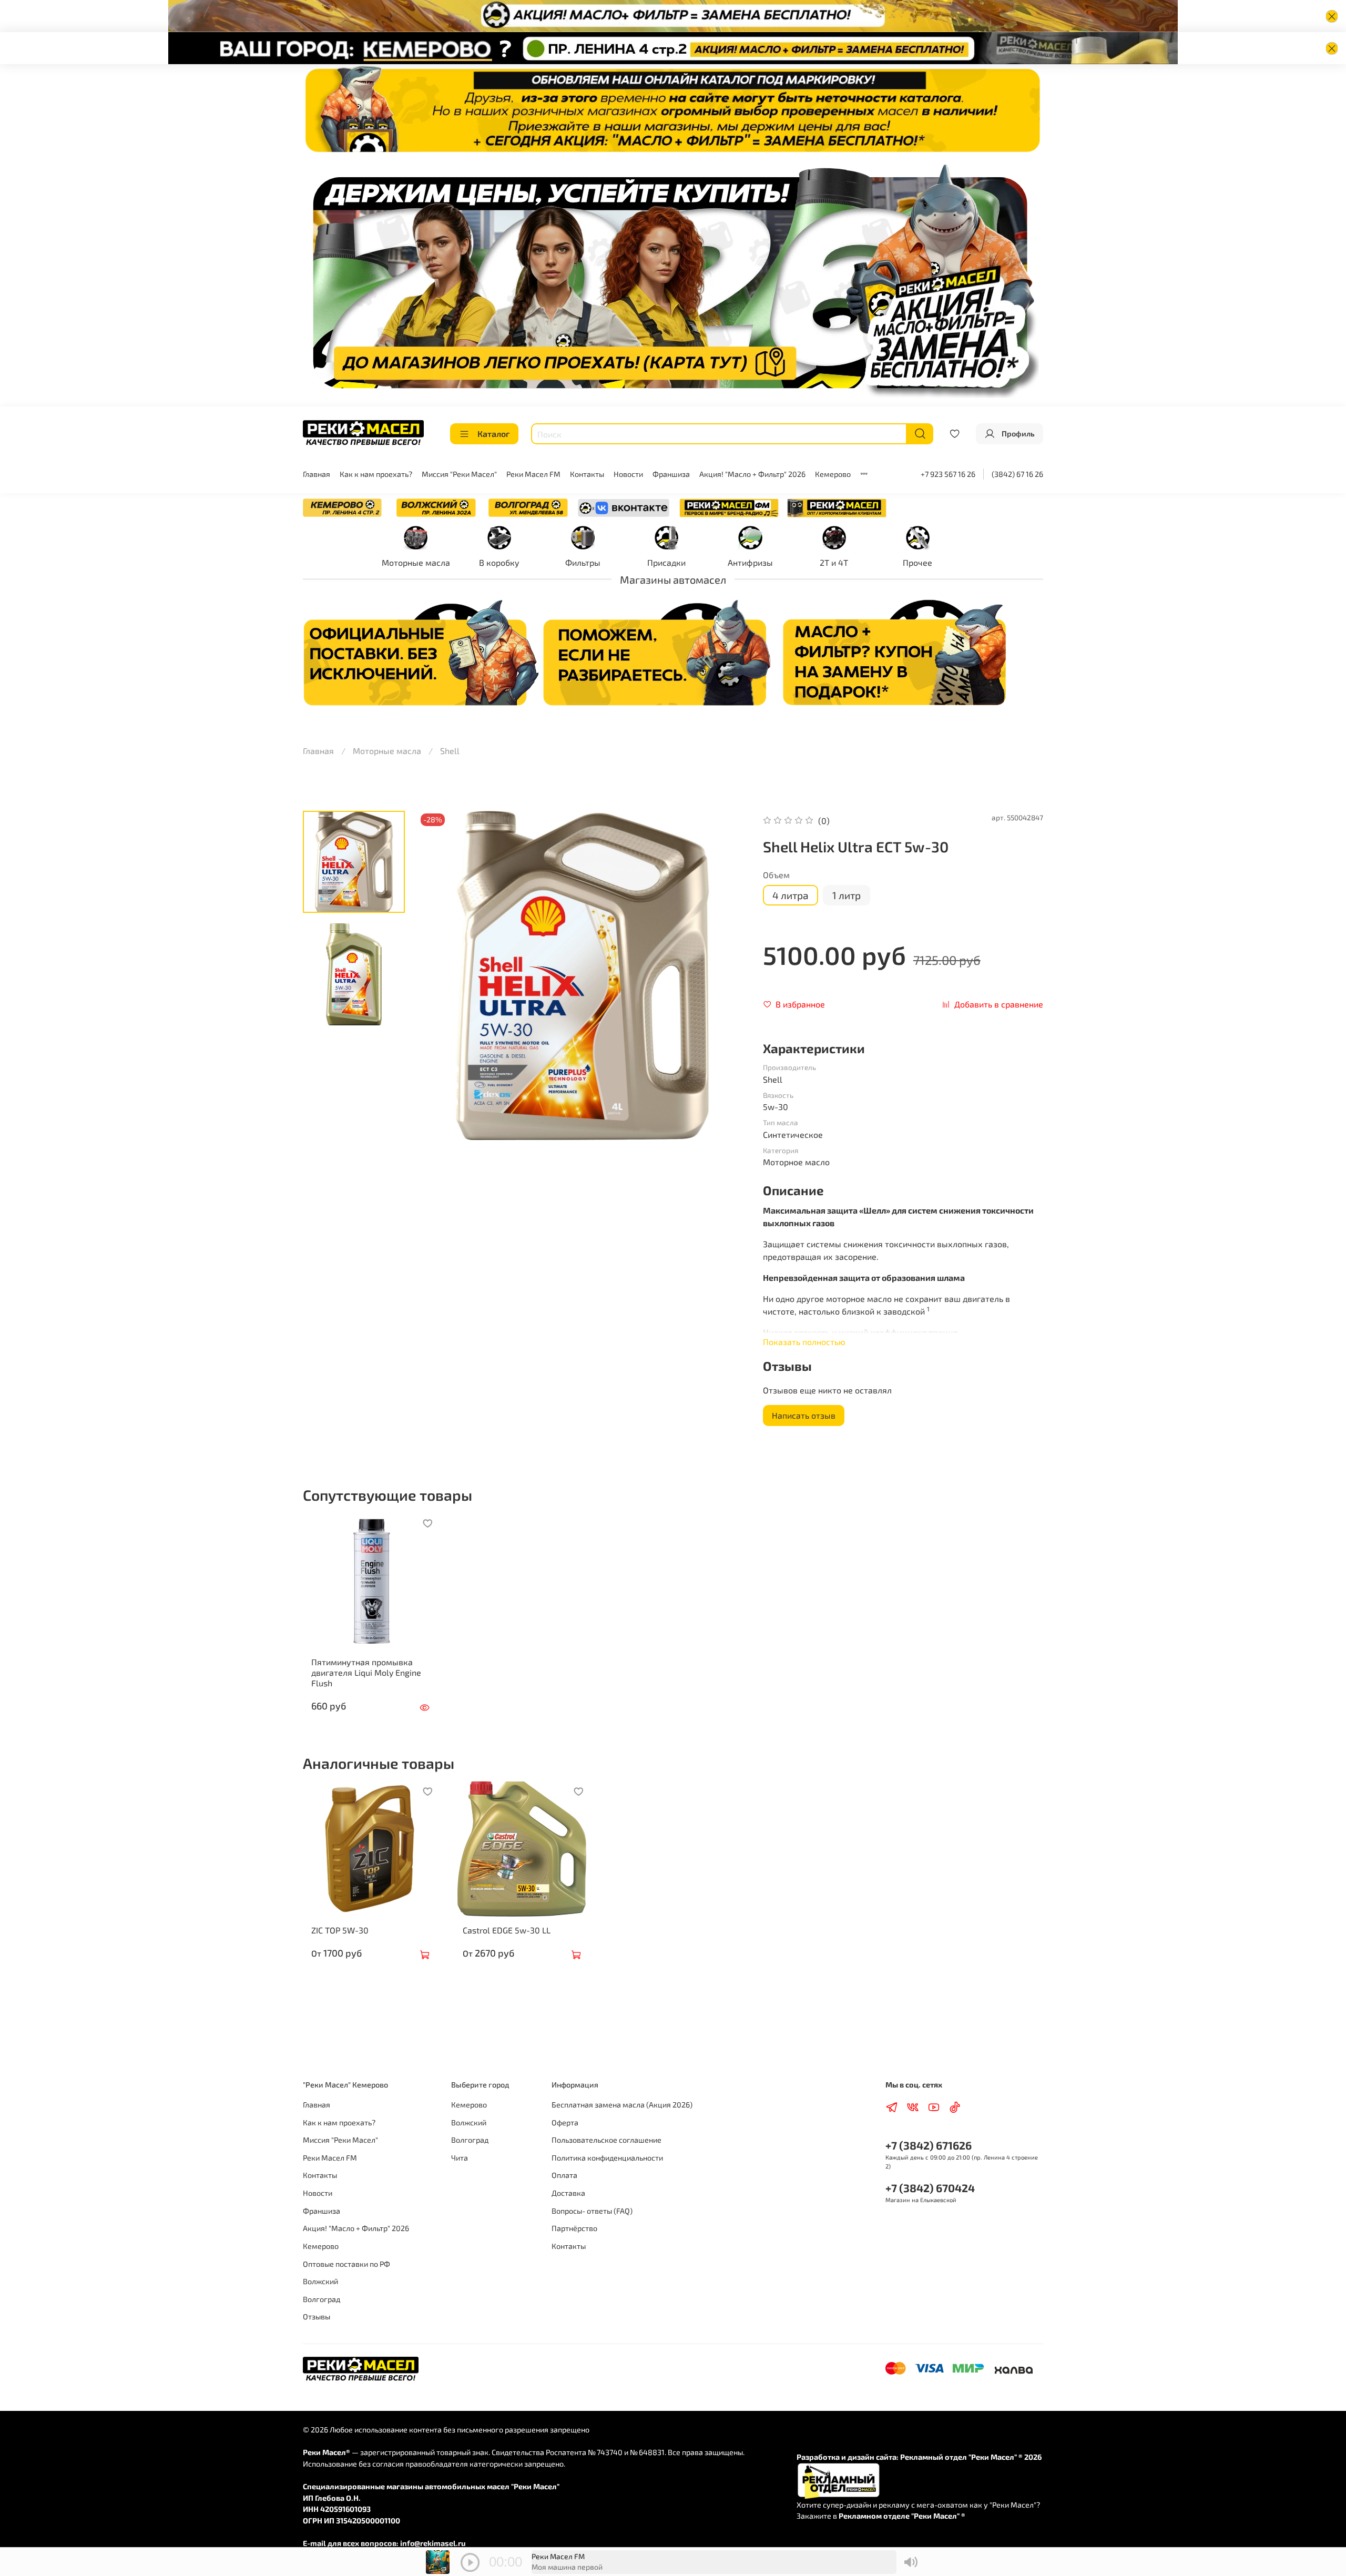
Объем (776, 875)
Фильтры (583, 562)
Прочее (917, 562)
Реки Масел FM (533, 474)
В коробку (499, 562)
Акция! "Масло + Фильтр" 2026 (752, 474)
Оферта (565, 2122)
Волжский (320, 2281)
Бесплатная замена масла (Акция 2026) (622, 2105)
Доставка (568, 2193)
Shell (450, 751)
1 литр (847, 895)
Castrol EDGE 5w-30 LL (507, 1930)
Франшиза (671, 474)
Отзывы (317, 2317)
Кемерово (833, 474)
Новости (628, 474)
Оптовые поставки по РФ (346, 2264)
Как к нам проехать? (376, 474)
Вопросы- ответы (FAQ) (592, 2211)
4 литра (791, 895)
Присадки (666, 562)
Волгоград (322, 2299)
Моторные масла (416, 562)
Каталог (493, 434)
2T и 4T (834, 562)
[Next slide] (726, 975)
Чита (460, 2158)
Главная (317, 474)
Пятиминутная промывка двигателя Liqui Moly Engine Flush (366, 1672)
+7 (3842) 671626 (929, 2145)
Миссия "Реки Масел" (459, 474)
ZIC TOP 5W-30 (340, 1930)
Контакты (587, 474)
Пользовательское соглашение (606, 2140)
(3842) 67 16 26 (1017, 474)
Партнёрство (574, 2228)
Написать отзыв (804, 1415)
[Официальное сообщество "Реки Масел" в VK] (624, 507)
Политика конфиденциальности (607, 2158)
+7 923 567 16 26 (948, 474)
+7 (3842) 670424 (930, 2188)
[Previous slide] (439, 975)
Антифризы (750, 562)
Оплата (564, 2175)
